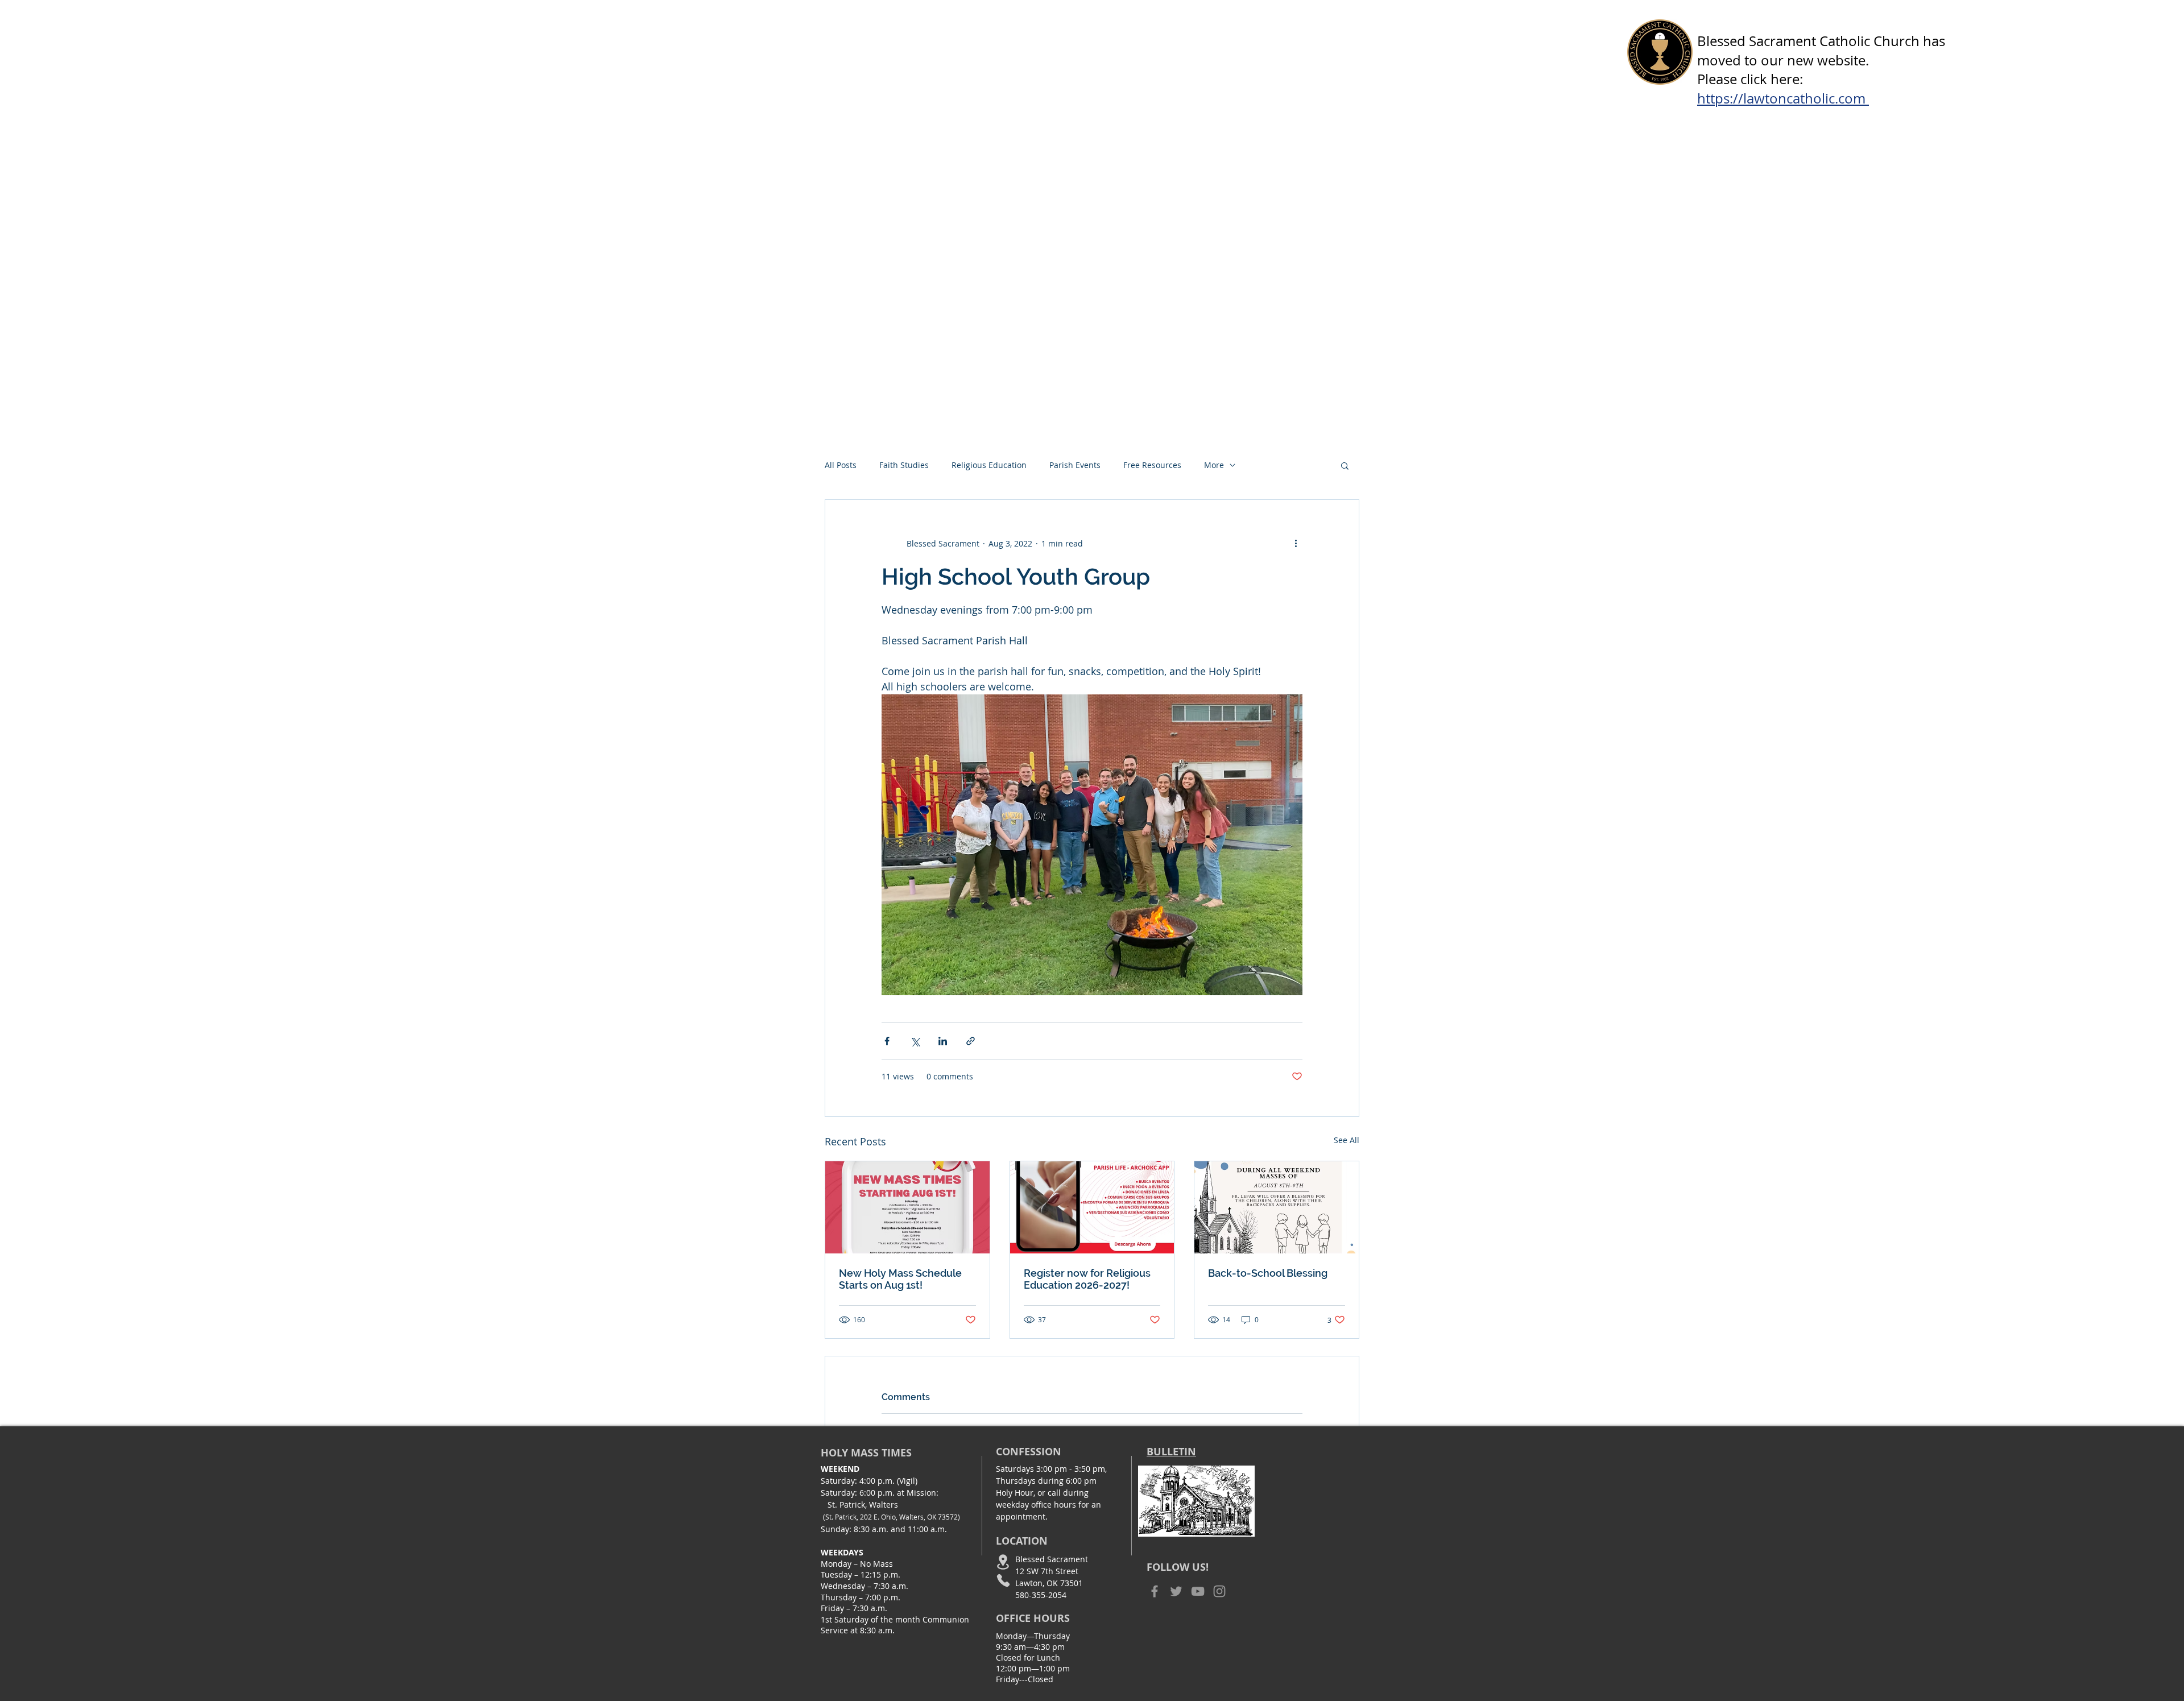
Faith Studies (904, 465)
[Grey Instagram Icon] (1219, 1591)
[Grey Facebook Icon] (1155, 1591)
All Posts (841, 465)
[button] (1345, 465)
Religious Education (989, 465)
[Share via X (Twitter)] (915, 1041)
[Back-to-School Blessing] (1277, 1207)
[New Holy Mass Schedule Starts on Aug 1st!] (907, 1207)
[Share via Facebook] (887, 1041)
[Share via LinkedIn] (943, 1041)
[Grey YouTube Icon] (1198, 1591)
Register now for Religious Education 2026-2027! (1087, 1279)
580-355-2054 (1041, 1595)
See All (1347, 1140)
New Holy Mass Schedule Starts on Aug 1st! (900, 1279)
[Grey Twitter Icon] (1176, 1591)
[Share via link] (971, 1041)
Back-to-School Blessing (1268, 1273)
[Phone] (1003, 1580)
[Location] (1003, 1562)
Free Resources (1152, 465)
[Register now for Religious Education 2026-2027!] (1092, 1207)
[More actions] (1296, 543)
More (1214, 465)
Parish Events (1075, 465)
